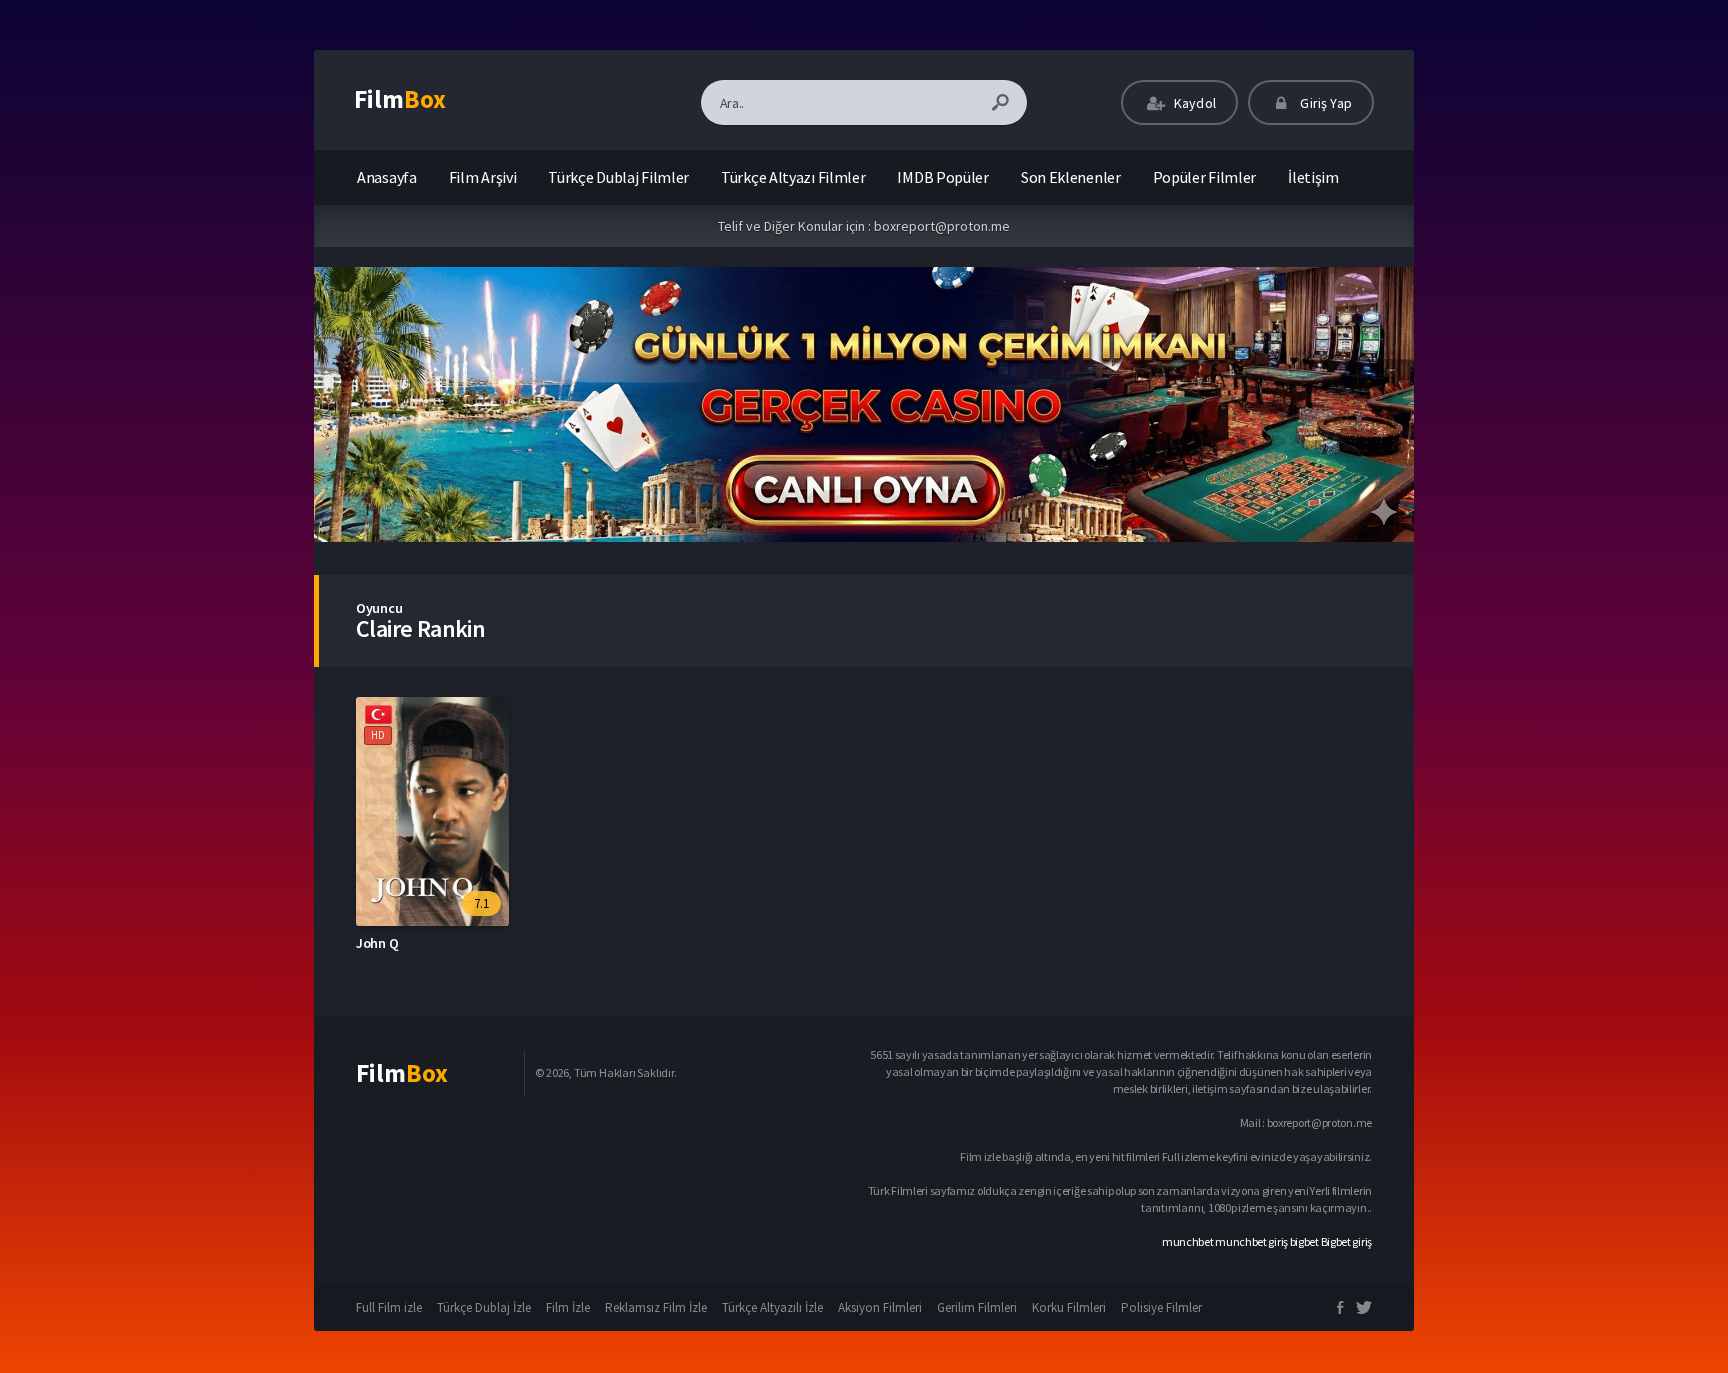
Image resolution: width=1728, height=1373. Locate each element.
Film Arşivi (483, 177)
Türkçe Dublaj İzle (484, 1307)
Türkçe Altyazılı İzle (772, 1307)
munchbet (1188, 1241)
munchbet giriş (1251, 1241)
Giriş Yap (1324, 103)
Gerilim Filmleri (977, 1307)
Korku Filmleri (1069, 1307)
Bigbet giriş (1346, 1241)
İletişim (1313, 177)
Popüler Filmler (1205, 177)
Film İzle (568, 1307)
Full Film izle (389, 1307)
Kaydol (1193, 103)
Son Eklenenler (1071, 177)
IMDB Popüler (942, 177)
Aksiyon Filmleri (880, 1307)
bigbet (1304, 1241)
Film (400, 99)
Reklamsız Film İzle (656, 1307)
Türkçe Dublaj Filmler (618, 177)
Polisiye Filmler (1161, 1307)
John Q (377, 943)
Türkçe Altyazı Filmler (793, 177)
